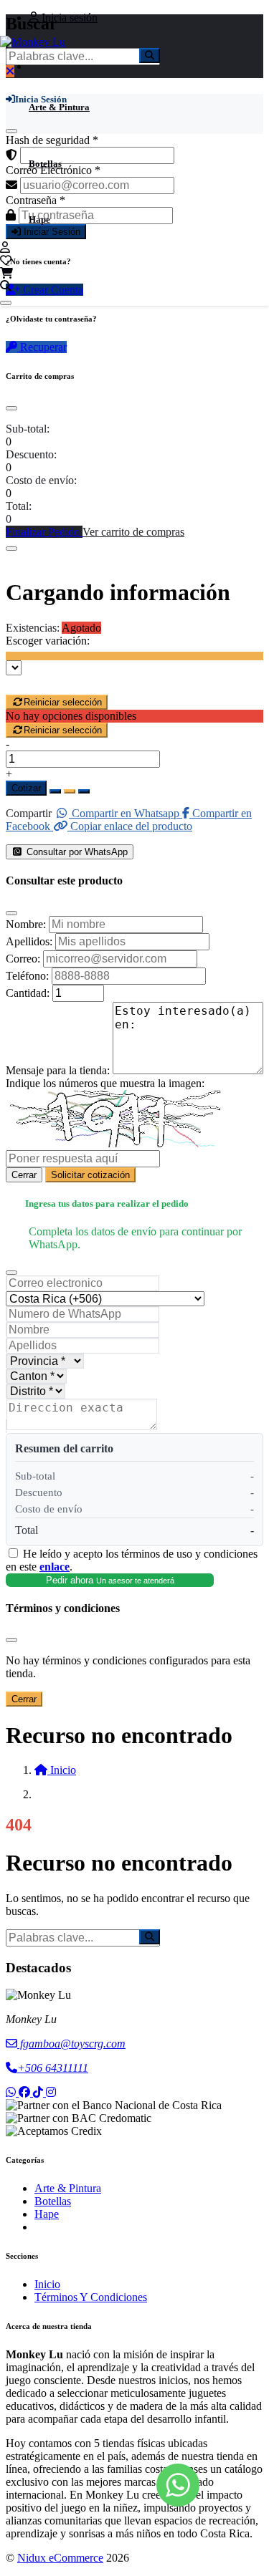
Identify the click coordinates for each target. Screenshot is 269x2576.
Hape (39, 220)
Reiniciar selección (63, 702)
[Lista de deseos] (6, 260)
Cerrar (24, 1175)
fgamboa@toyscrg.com (71, 2044)
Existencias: (33, 628)
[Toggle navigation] (6, 303)
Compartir (29, 813)
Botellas (45, 164)
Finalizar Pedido (44, 532)
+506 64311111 (53, 2068)
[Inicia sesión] (5, 247)
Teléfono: (27, 976)
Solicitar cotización (90, 1175)
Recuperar (42, 347)
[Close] (11, 408)
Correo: (23, 959)
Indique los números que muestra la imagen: (105, 1083)
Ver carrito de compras (133, 532)
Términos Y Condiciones (91, 2297)
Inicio (47, 2284)
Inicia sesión (68, 18)
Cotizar (26, 788)
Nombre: (26, 924)
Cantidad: (28, 993)
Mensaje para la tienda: (58, 1070)
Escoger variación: (48, 641)
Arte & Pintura (59, 107)
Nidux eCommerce (60, 2558)
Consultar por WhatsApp (76, 852)
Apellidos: (29, 941)
